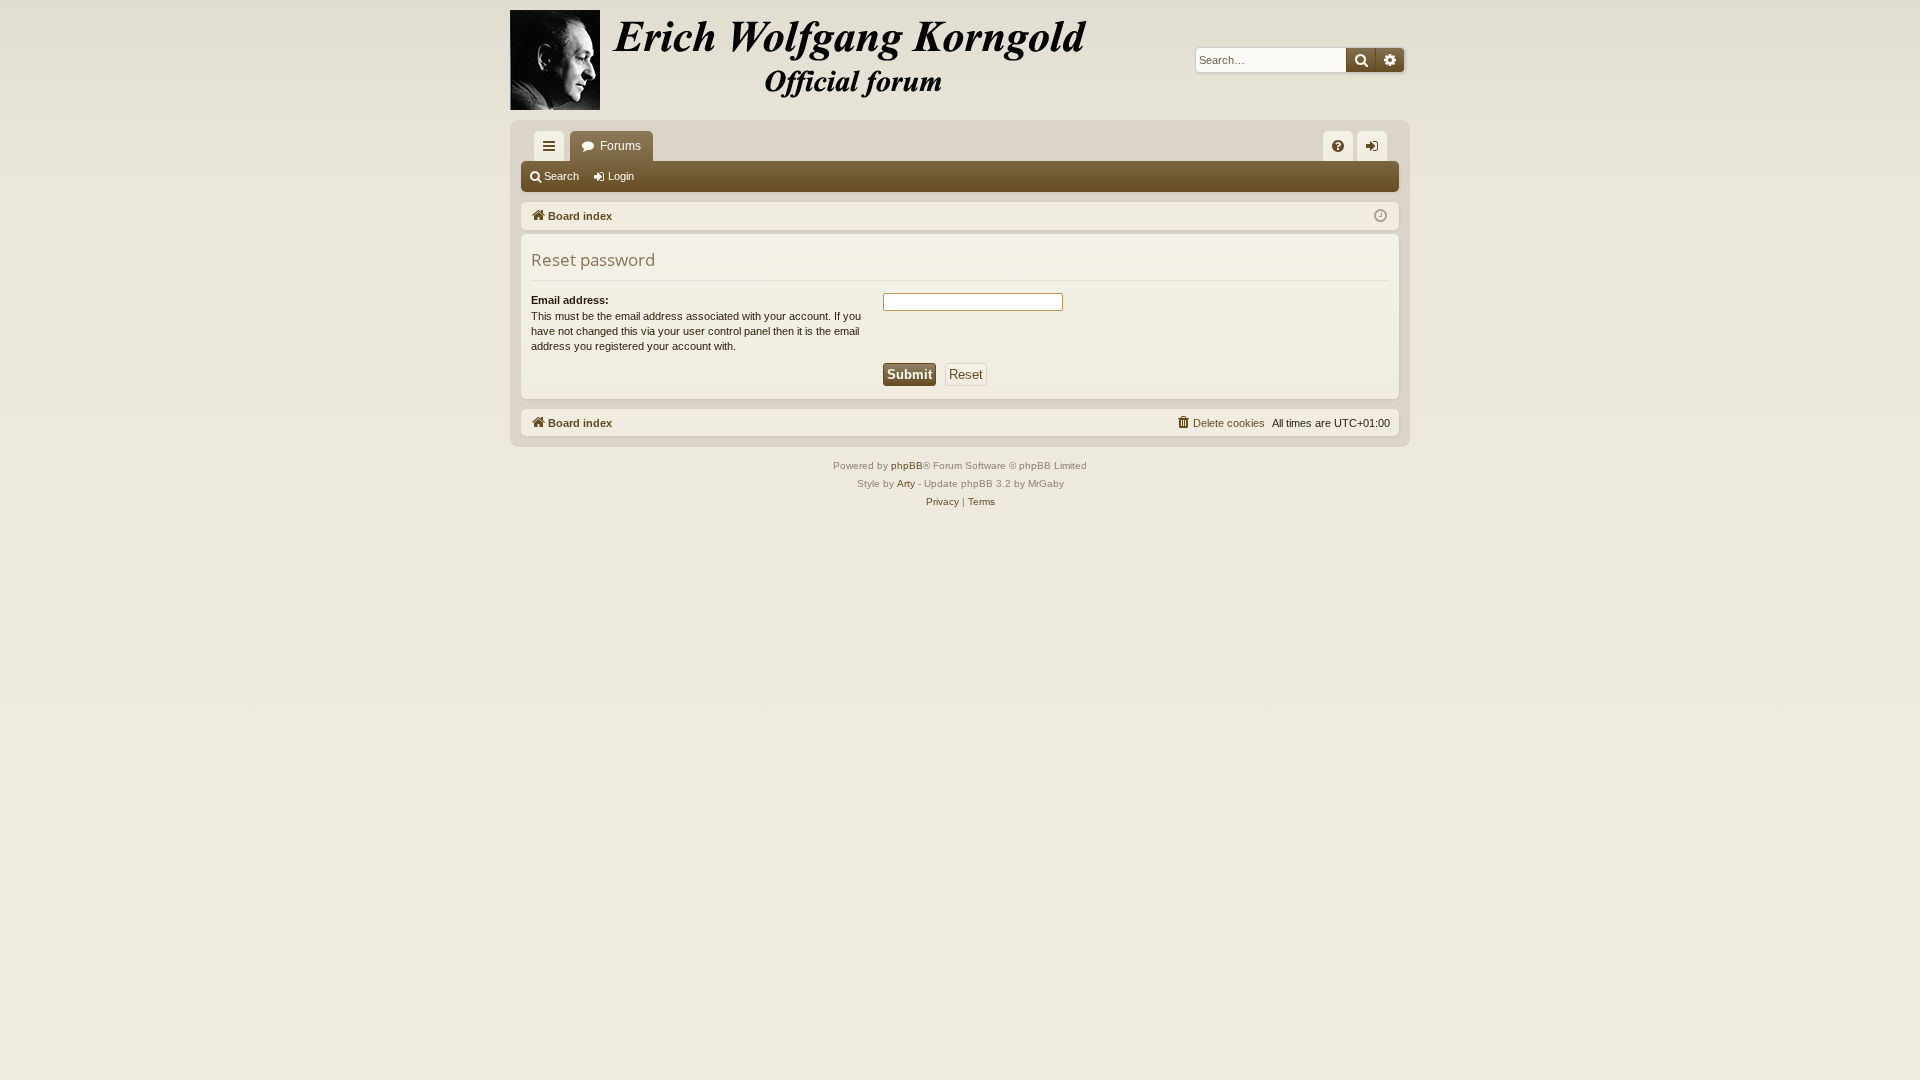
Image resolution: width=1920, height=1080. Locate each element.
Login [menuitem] (1376, 150)
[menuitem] (1338, 146)
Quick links (553, 150)
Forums (620, 146)
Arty (906, 483)
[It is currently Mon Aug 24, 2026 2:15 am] (1380, 216)
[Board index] (810, 60)
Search (561, 176)
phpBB (907, 465)
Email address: (570, 300)
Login (621, 176)
